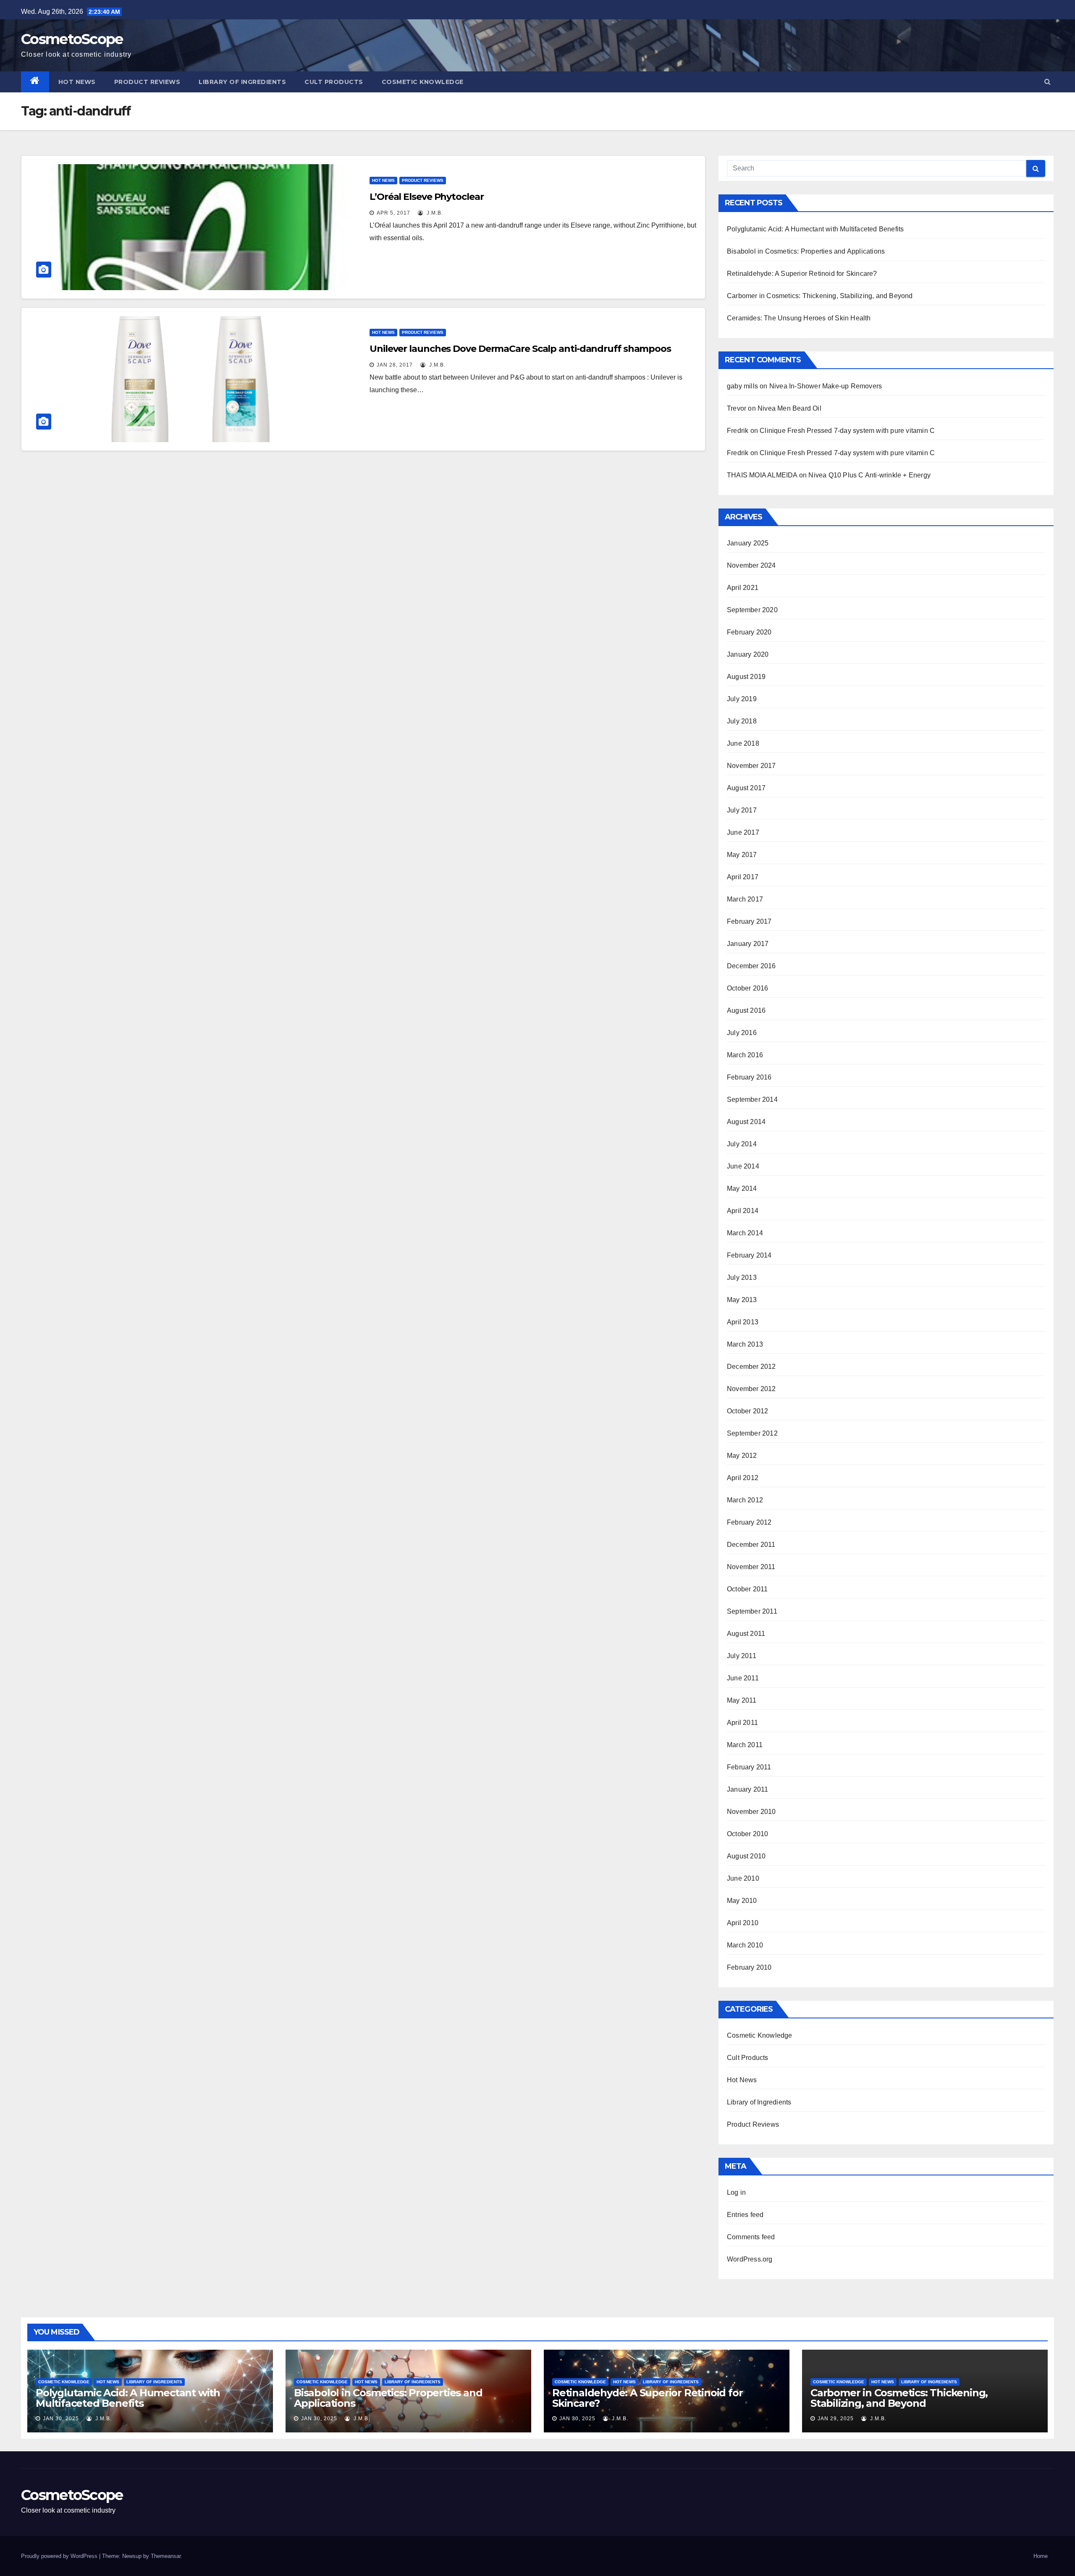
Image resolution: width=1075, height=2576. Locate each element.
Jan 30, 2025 (61, 2419)
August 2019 (746, 677)
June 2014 (743, 1166)
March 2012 (745, 1500)
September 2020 (752, 610)
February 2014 (749, 1255)
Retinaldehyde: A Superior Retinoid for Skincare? (802, 274)
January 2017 (748, 944)
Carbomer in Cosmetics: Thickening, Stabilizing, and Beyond (820, 296)
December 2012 (751, 1367)
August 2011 (746, 1634)
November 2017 (751, 766)
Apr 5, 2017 (393, 213)
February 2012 (749, 1522)
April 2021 (743, 588)
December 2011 (751, 1545)
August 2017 (746, 788)
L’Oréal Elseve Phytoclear (427, 197)
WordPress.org (750, 2259)
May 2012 (742, 1456)
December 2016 (751, 966)
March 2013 (745, 1344)
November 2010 (751, 1812)
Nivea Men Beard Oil (789, 408)
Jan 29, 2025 (836, 2419)
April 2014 (743, 1211)
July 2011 (742, 1656)
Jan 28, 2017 (395, 365)
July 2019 (742, 699)
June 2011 (743, 1678)
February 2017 (749, 921)
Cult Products (334, 82)
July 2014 (742, 1144)
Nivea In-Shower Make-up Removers (826, 386)
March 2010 (745, 1945)
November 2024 (751, 565)
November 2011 (751, 1567)
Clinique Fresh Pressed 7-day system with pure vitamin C (847, 431)
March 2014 (745, 1233)
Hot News (77, 82)
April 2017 (743, 877)
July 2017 (742, 810)
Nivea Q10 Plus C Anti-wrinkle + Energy (869, 475)
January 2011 (747, 1789)
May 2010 (742, 1901)
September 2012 (752, 1433)
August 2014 (746, 1122)
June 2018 (743, 743)
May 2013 (742, 1300)
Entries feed (745, 2215)
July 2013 (742, 1278)
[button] (1047, 82)
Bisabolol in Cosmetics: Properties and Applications (806, 251)
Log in (736, 2192)
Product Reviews (147, 82)
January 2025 (748, 543)
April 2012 (743, 1478)
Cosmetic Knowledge (423, 82)
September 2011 (752, 1611)
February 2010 (749, 1967)
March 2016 (745, 1055)
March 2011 (745, 1745)
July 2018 (742, 721)
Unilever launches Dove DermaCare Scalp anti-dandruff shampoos (520, 349)
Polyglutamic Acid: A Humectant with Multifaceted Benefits (815, 229)
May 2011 (742, 1700)
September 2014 (752, 1099)
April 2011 (742, 1723)
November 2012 (751, 1389)
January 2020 (748, 654)
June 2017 (743, 832)
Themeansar (166, 2556)
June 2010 (743, 1878)
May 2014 (742, 1188)
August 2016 (746, 1010)
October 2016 (747, 988)
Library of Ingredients (242, 82)
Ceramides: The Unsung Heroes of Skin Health (799, 318)
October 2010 (747, 1834)
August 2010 (746, 1856)
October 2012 (747, 1411)
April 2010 (743, 1923)
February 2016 (749, 1077)
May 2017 (742, 855)
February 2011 (749, 1767)
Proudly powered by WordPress (60, 2556)
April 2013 (743, 1322)
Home (1041, 2556)
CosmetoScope (72, 39)
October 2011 (747, 1589)
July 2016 (742, 1033)
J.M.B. (434, 213)
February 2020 (749, 632)
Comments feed (751, 2237)
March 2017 (745, 899)
